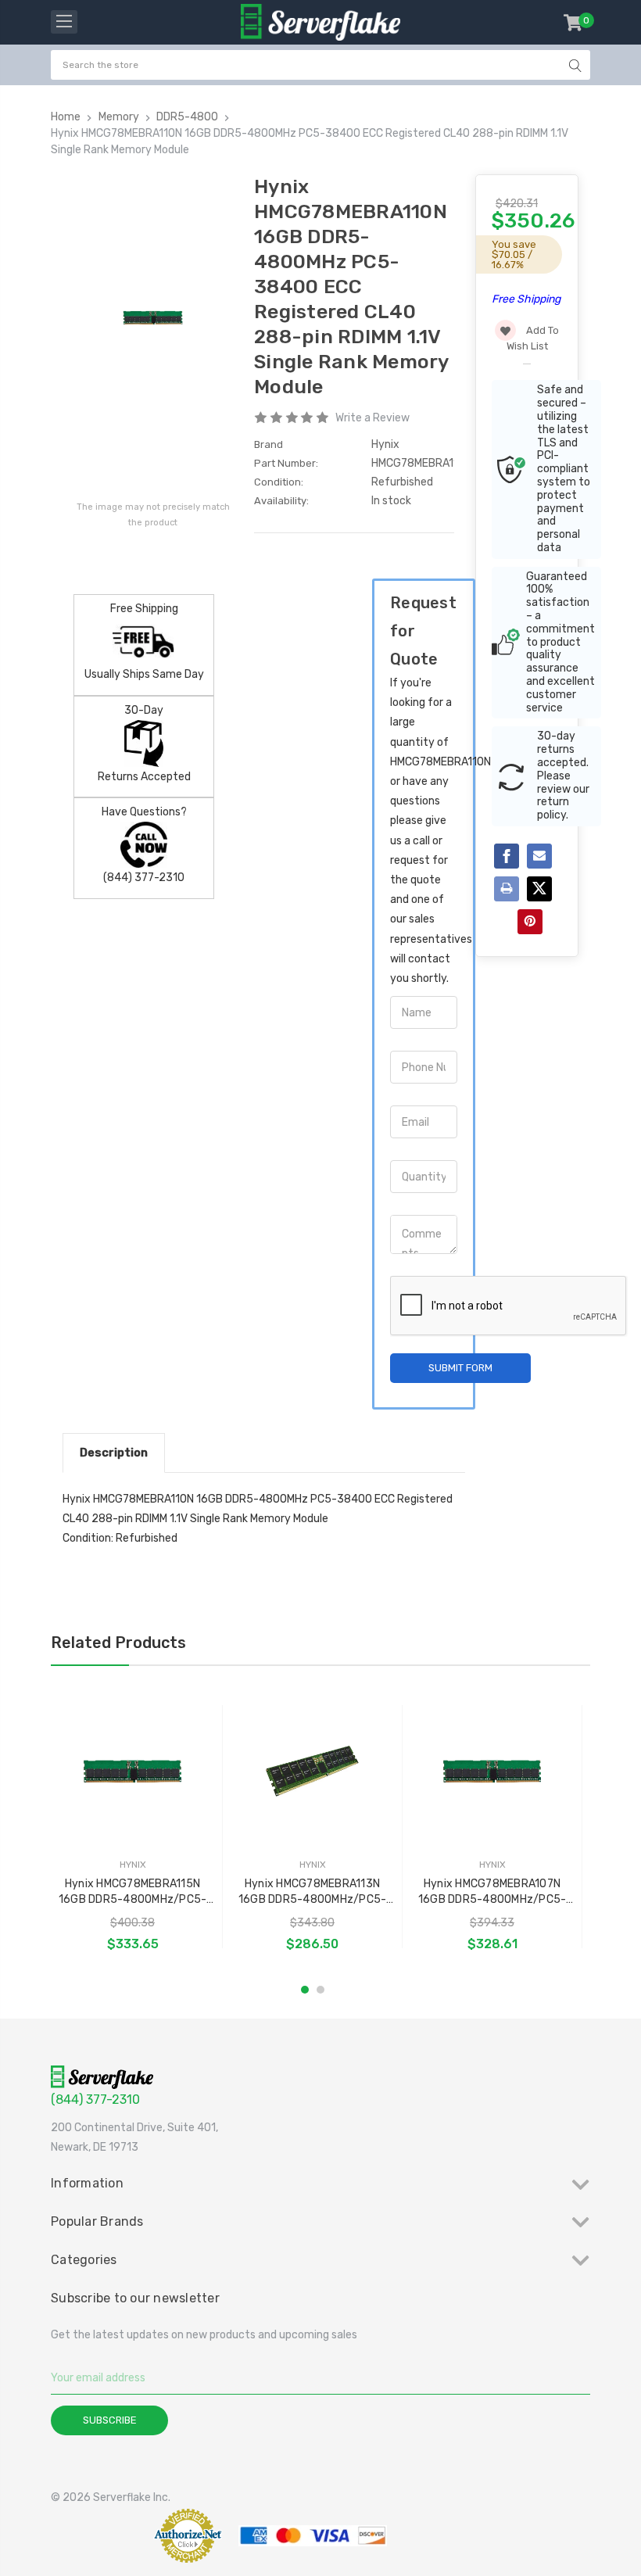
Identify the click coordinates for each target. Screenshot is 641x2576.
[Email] (539, 856)
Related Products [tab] (118, 1643)
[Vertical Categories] (64, 22)
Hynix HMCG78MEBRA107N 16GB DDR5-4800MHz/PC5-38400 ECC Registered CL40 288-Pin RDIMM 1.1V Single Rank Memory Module (492, 1892)
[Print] (507, 889)
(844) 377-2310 (95, 2099)
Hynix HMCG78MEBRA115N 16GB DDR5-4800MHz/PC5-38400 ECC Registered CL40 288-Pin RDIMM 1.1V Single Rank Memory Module (132, 1892)
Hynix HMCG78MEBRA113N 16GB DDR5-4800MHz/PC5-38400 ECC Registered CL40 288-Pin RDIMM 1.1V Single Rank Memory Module (312, 1892)
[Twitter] (539, 889)
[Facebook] (507, 856)
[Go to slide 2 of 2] (320, 1990)
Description (114, 1453)
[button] (98, 2536)
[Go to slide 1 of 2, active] (305, 1990)
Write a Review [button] (372, 418)
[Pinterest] (530, 922)
